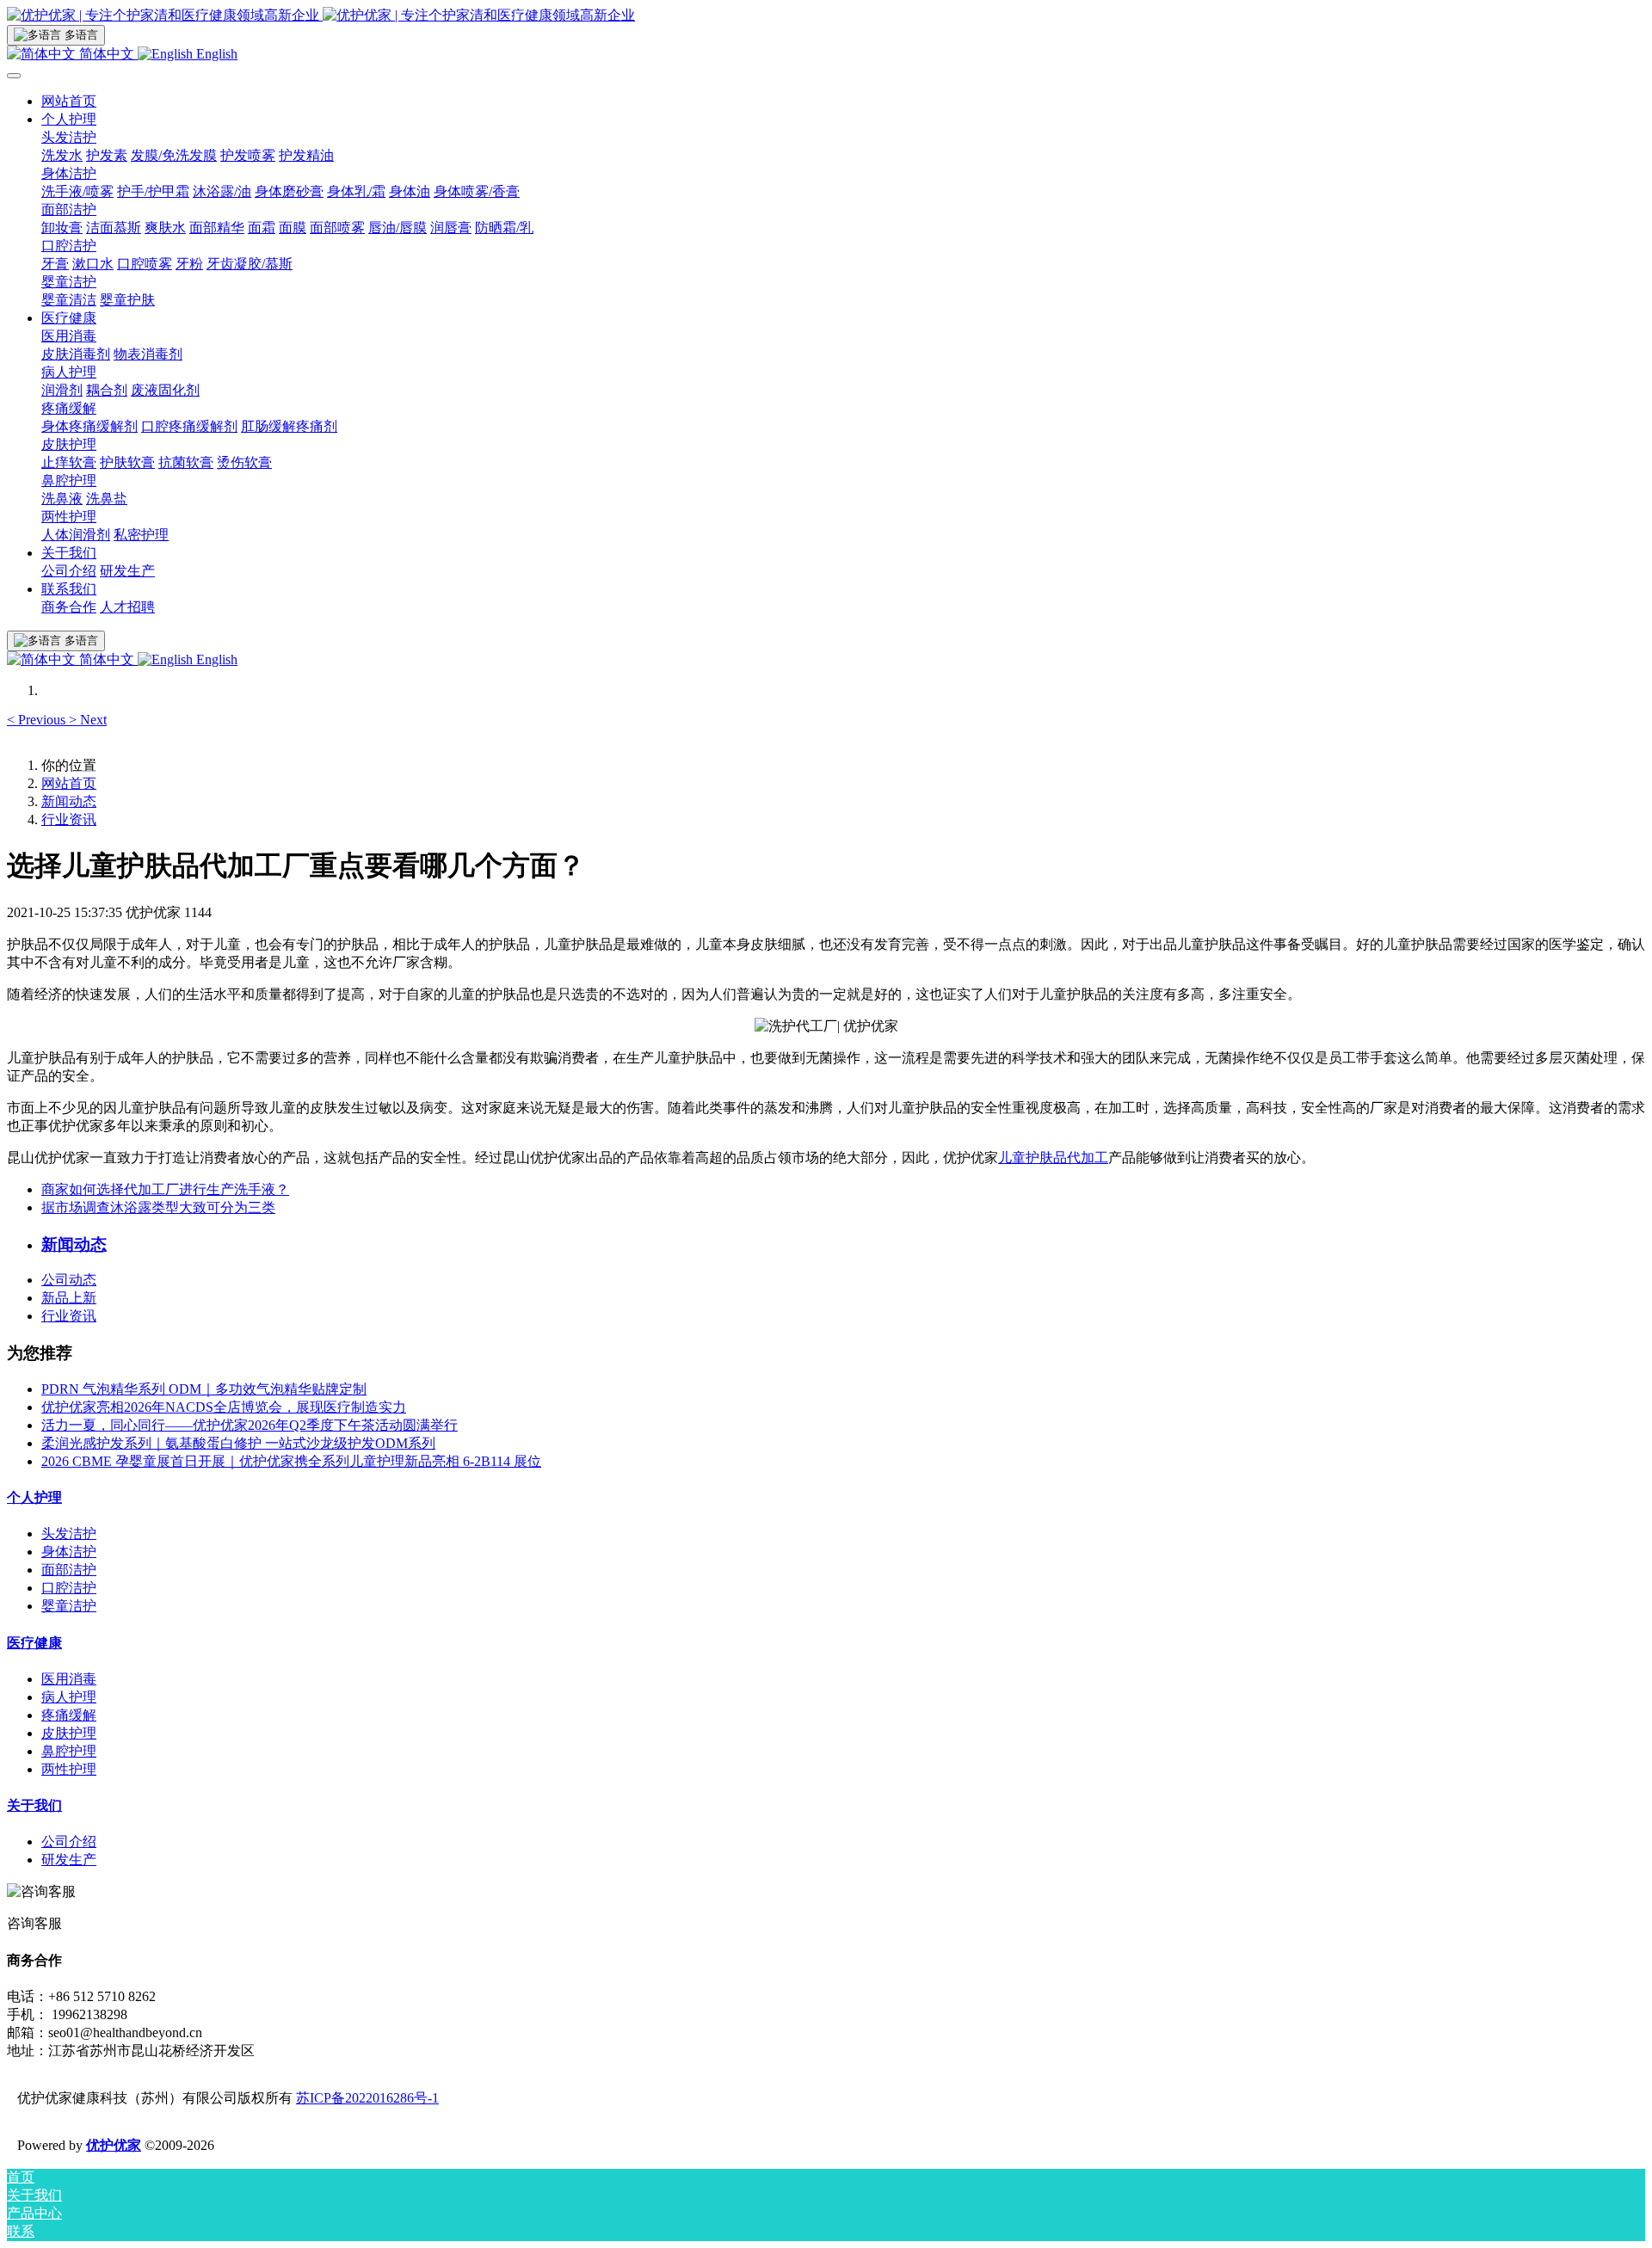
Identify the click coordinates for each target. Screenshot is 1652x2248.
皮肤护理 (69, 1733)
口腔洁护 (69, 1588)
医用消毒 (69, 1679)
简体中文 (107, 54)
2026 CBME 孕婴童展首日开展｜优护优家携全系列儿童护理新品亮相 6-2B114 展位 (291, 1461)
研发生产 (69, 1860)
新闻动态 (69, 801)
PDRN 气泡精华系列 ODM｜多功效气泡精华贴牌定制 (204, 1389)
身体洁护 (69, 1552)
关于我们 (34, 1805)
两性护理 (69, 1769)
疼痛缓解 (69, 1715)
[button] (38, 720)
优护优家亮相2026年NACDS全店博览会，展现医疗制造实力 (224, 1407)
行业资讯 (69, 819)
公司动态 (69, 1280)
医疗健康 (34, 1643)
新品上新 (69, 1298)
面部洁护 (69, 1570)
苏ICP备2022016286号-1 (367, 2098)
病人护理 (69, 1697)
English (215, 54)
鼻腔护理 (69, 1751)
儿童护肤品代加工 (1053, 1158)
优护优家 (114, 2145)
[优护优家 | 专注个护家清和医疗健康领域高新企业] (826, 16)
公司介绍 (69, 1842)
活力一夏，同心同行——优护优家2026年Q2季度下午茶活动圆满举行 (250, 1425)
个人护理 (34, 1497)
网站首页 (69, 101)
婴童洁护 (69, 1606)
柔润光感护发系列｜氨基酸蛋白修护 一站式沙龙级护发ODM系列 (238, 1443)
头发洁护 (69, 1534)
